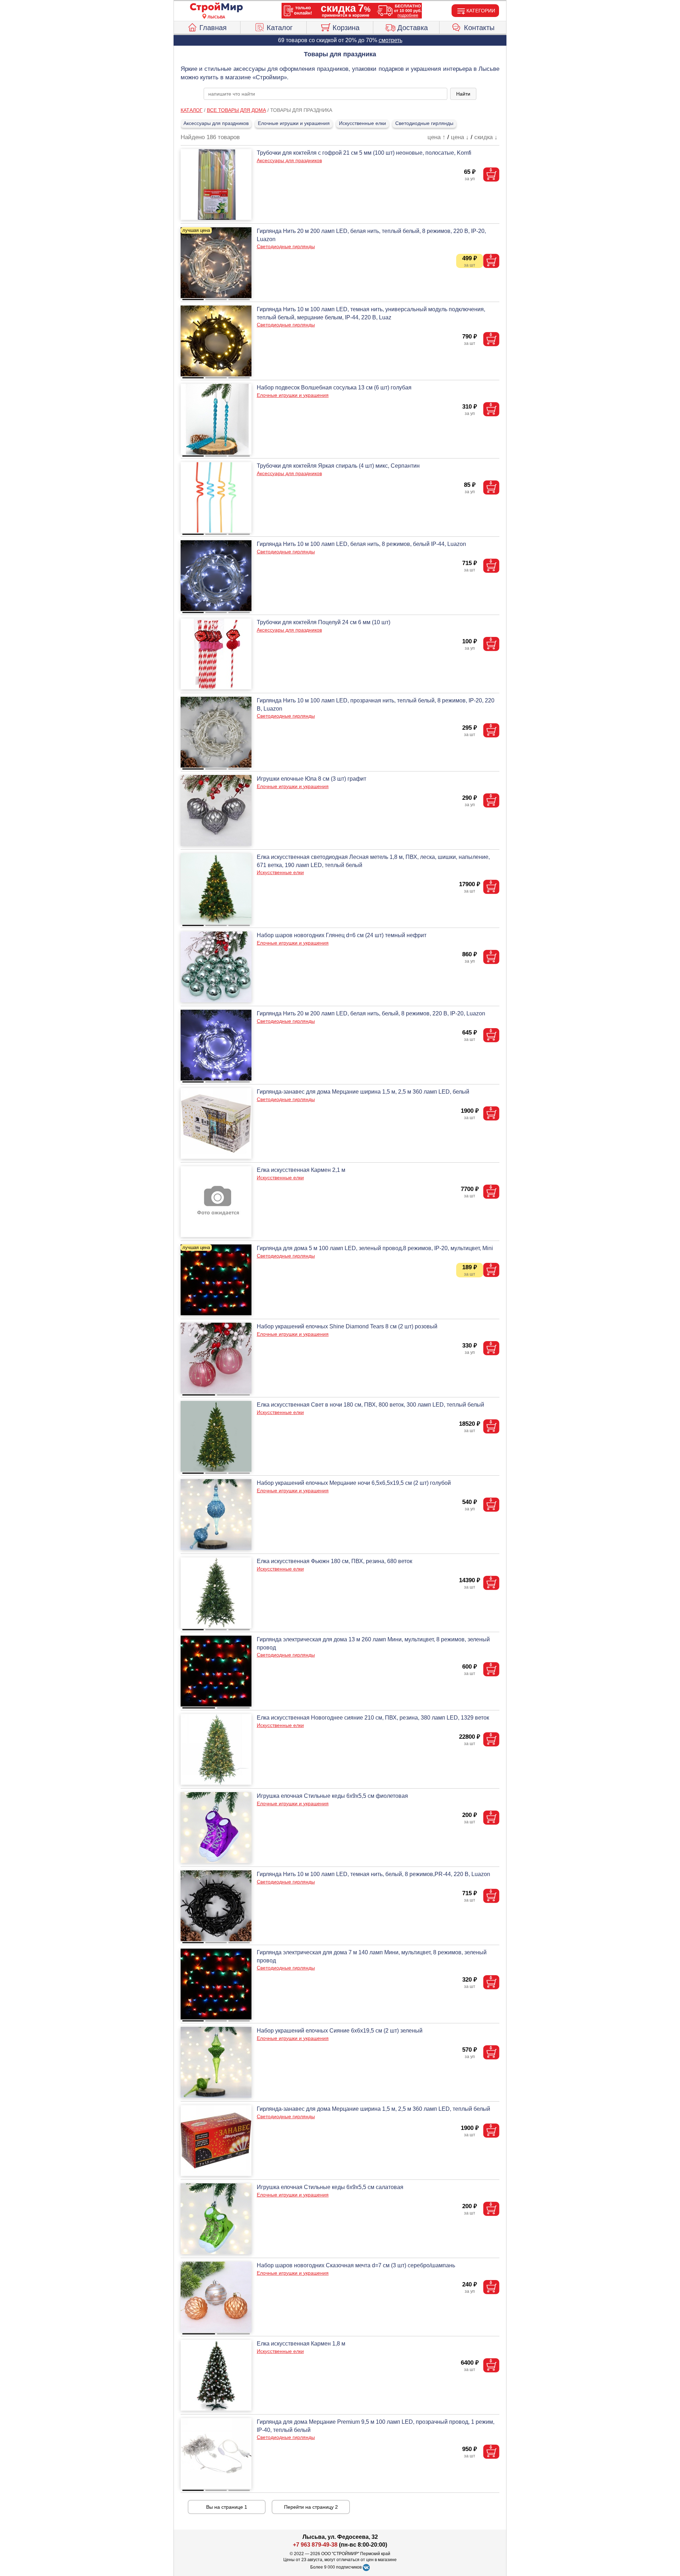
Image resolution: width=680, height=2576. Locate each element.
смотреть (390, 40)
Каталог (280, 28)
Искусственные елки (362, 123)
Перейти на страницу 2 (311, 2507)
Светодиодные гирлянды (424, 123)
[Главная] (216, 8)
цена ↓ (460, 137)
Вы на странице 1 (227, 2507)
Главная (213, 28)
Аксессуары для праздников (216, 123)
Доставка (413, 28)
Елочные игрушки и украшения (294, 123)
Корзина (346, 28)
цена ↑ (437, 137)
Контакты (479, 28)
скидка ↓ (486, 137)
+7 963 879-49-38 (315, 2545)
